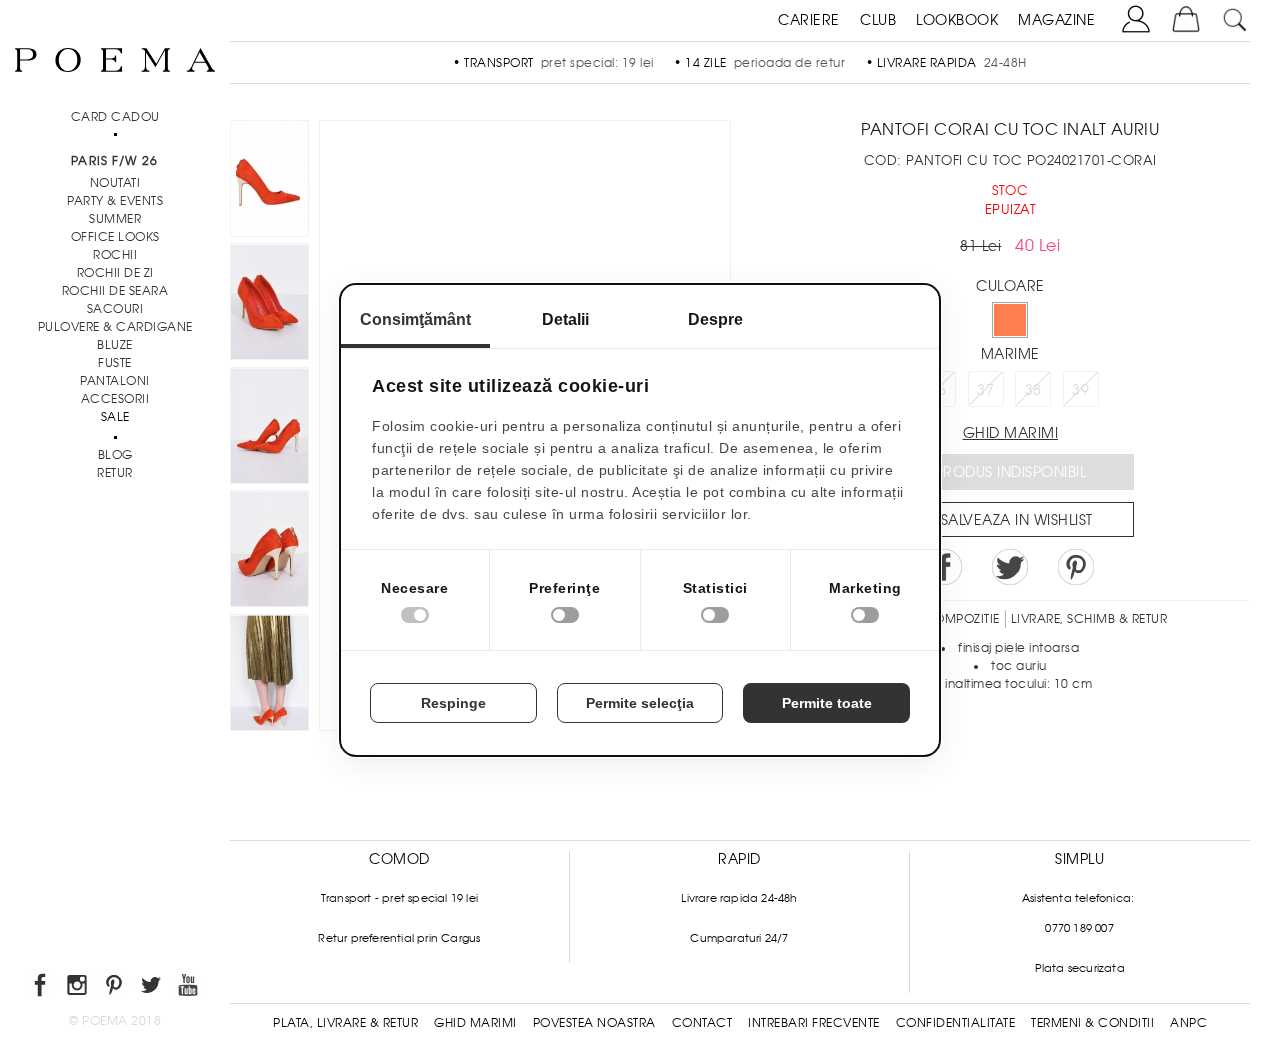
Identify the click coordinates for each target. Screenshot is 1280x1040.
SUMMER (115, 219)
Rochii (115, 255)
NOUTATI (115, 183)
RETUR (115, 473)
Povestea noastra (594, 1023)
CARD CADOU (115, 117)
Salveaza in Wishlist (1017, 520)
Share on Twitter (1010, 567)
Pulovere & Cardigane (115, 327)
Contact (702, 1023)
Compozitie (962, 619)
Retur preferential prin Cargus (399, 938)
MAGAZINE (1056, 20)
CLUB (878, 20)
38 (1033, 390)
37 (985, 390)
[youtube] (189, 988)
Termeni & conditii (1092, 1023)
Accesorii (115, 399)
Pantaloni (115, 381)
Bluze (115, 345)
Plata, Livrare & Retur (345, 1023)
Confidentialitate (956, 1023)
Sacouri (115, 309)
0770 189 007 (1079, 928)
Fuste (115, 363)
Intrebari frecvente (814, 1023)
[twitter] (152, 988)
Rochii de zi (115, 273)
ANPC (1188, 1023)
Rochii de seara (115, 291)
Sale (115, 417)
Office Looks (115, 237)
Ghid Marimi (475, 1023)
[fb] (41, 988)
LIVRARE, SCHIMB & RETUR (1089, 619)
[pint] (115, 988)
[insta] (78, 988)
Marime (1010, 354)
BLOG (115, 455)
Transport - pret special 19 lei (399, 898)
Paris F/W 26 (114, 161)
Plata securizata (1080, 968)
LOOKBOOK (957, 20)
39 (1080, 390)
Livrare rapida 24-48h (739, 898)
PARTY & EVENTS (115, 201)
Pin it (1076, 567)
